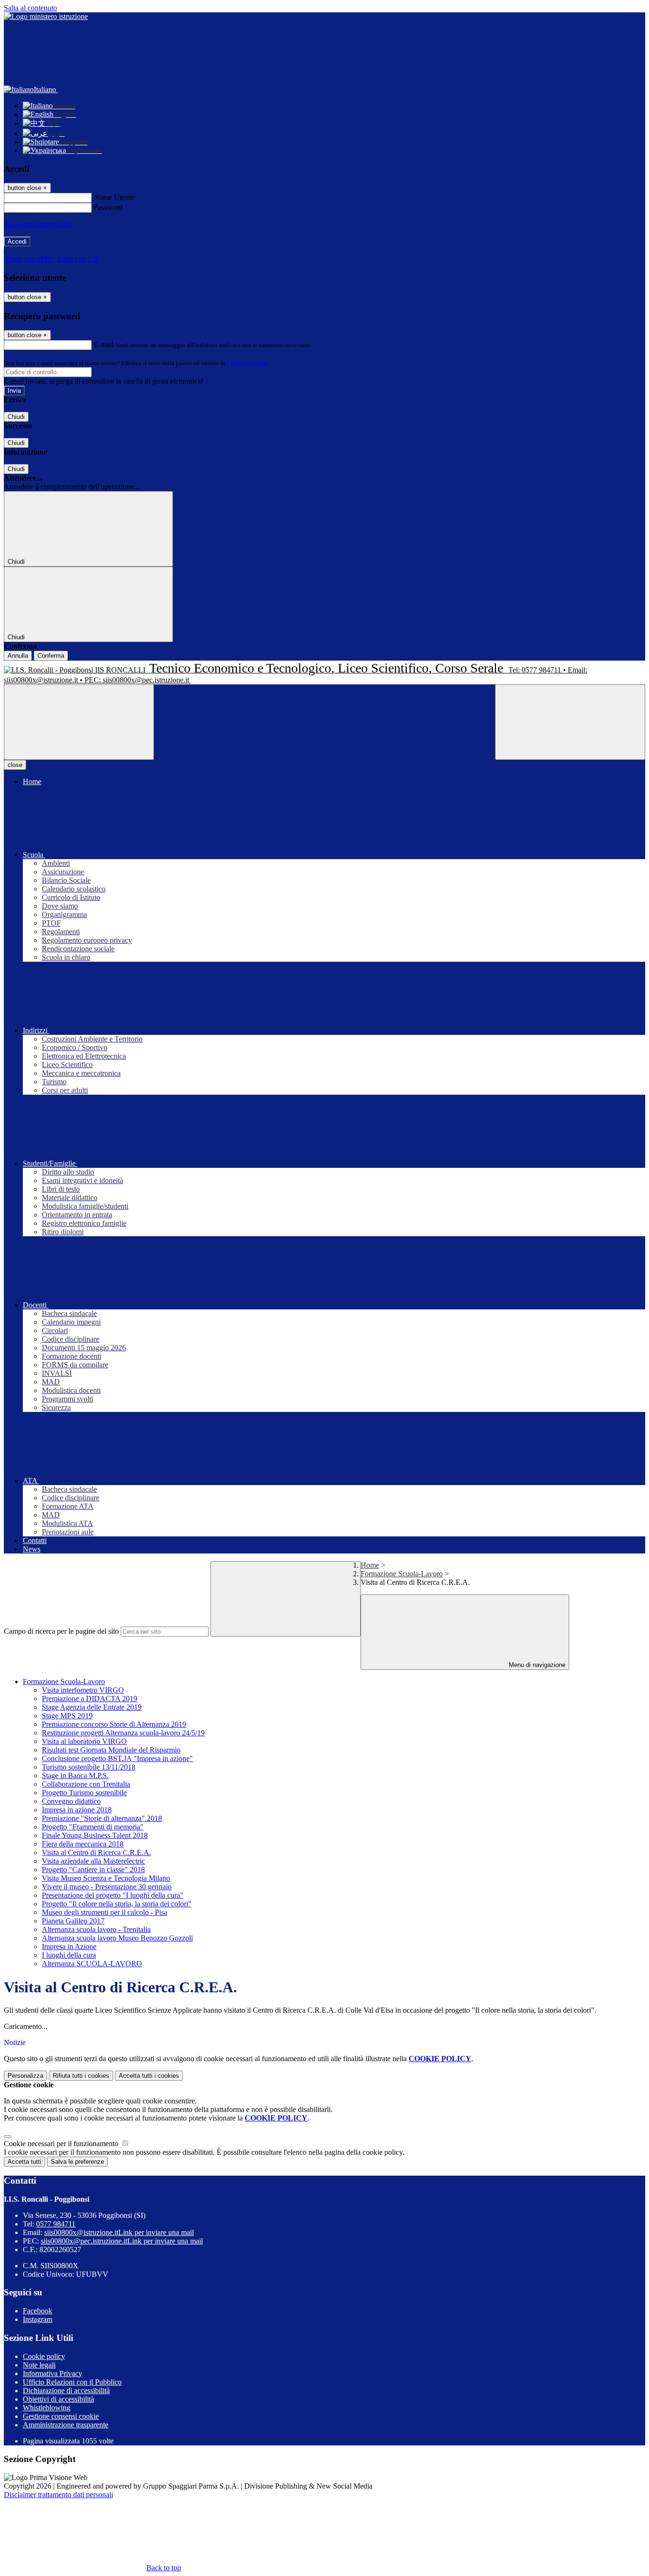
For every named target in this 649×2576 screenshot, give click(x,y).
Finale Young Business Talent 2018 (95, 1835)
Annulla (18, 656)
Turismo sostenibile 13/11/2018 (89, 1767)
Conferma (51, 656)
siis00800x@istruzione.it (119, 2232)
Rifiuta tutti (81, 2076)
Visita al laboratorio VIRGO (84, 1741)
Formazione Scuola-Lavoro (402, 1574)
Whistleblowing (47, 2408)
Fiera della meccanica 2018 (83, 1844)
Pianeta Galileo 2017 (73, 1921)
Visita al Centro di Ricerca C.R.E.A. (96, 1852)
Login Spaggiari (248, 363)
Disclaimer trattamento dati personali (58, 2495)
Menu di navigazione (536, 1665)
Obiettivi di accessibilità (58, 2399)
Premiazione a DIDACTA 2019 (90, 1699)
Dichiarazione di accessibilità (66, 2391)
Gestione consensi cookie (61, 2416)
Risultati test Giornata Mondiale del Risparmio (111, 1750)
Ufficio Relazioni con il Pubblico (72, 2382)
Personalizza (25, 2076)
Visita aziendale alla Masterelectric (93, 1861)
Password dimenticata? (38, 224)
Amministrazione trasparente (66, 2425)
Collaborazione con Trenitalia (86, 1784)
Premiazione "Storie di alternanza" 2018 (102, 1818)
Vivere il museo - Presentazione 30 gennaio (107, 1887)
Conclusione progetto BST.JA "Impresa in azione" (117, 1758)
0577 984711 (56, 2224)
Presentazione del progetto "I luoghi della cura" (113, 1895)
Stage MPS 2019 (67, 1716)
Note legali (39, 2365)
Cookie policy (44, 2356)
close (15, 765)
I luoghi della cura (69, 1955)
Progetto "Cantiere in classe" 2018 (93, 1870)
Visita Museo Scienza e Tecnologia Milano (106, 1878)
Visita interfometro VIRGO (83, 1690)
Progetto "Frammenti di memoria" (93, 1827)
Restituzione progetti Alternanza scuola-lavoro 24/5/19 (123, 1733)
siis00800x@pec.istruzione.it (122, 2241)
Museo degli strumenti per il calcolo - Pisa (105, 1912)
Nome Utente (114, 197)
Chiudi (16, 417)
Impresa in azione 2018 (77, 1810)
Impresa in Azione (69, 1946)
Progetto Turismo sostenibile (84, 1793)
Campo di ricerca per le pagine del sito (61, 1631)
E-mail (104, 345)
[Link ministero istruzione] (46, 16)
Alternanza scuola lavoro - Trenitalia (96, 1929)
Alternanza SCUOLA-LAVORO (92, 1964)
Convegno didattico (71, 1801)
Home (370, 1565)
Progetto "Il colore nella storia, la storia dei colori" (117, 1904)
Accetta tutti (149, 2076)
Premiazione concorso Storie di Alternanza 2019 (114, 1724)
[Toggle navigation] (79, 722)
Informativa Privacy (52, 2373)
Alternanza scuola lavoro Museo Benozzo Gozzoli (117, 1938)
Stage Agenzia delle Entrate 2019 (92, 1707)
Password (108, 207)
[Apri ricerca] (570, 722)
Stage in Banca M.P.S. (75, 1776)
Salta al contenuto (30, 8)
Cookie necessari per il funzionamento (62, 2144)
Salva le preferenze (77, 2162)
